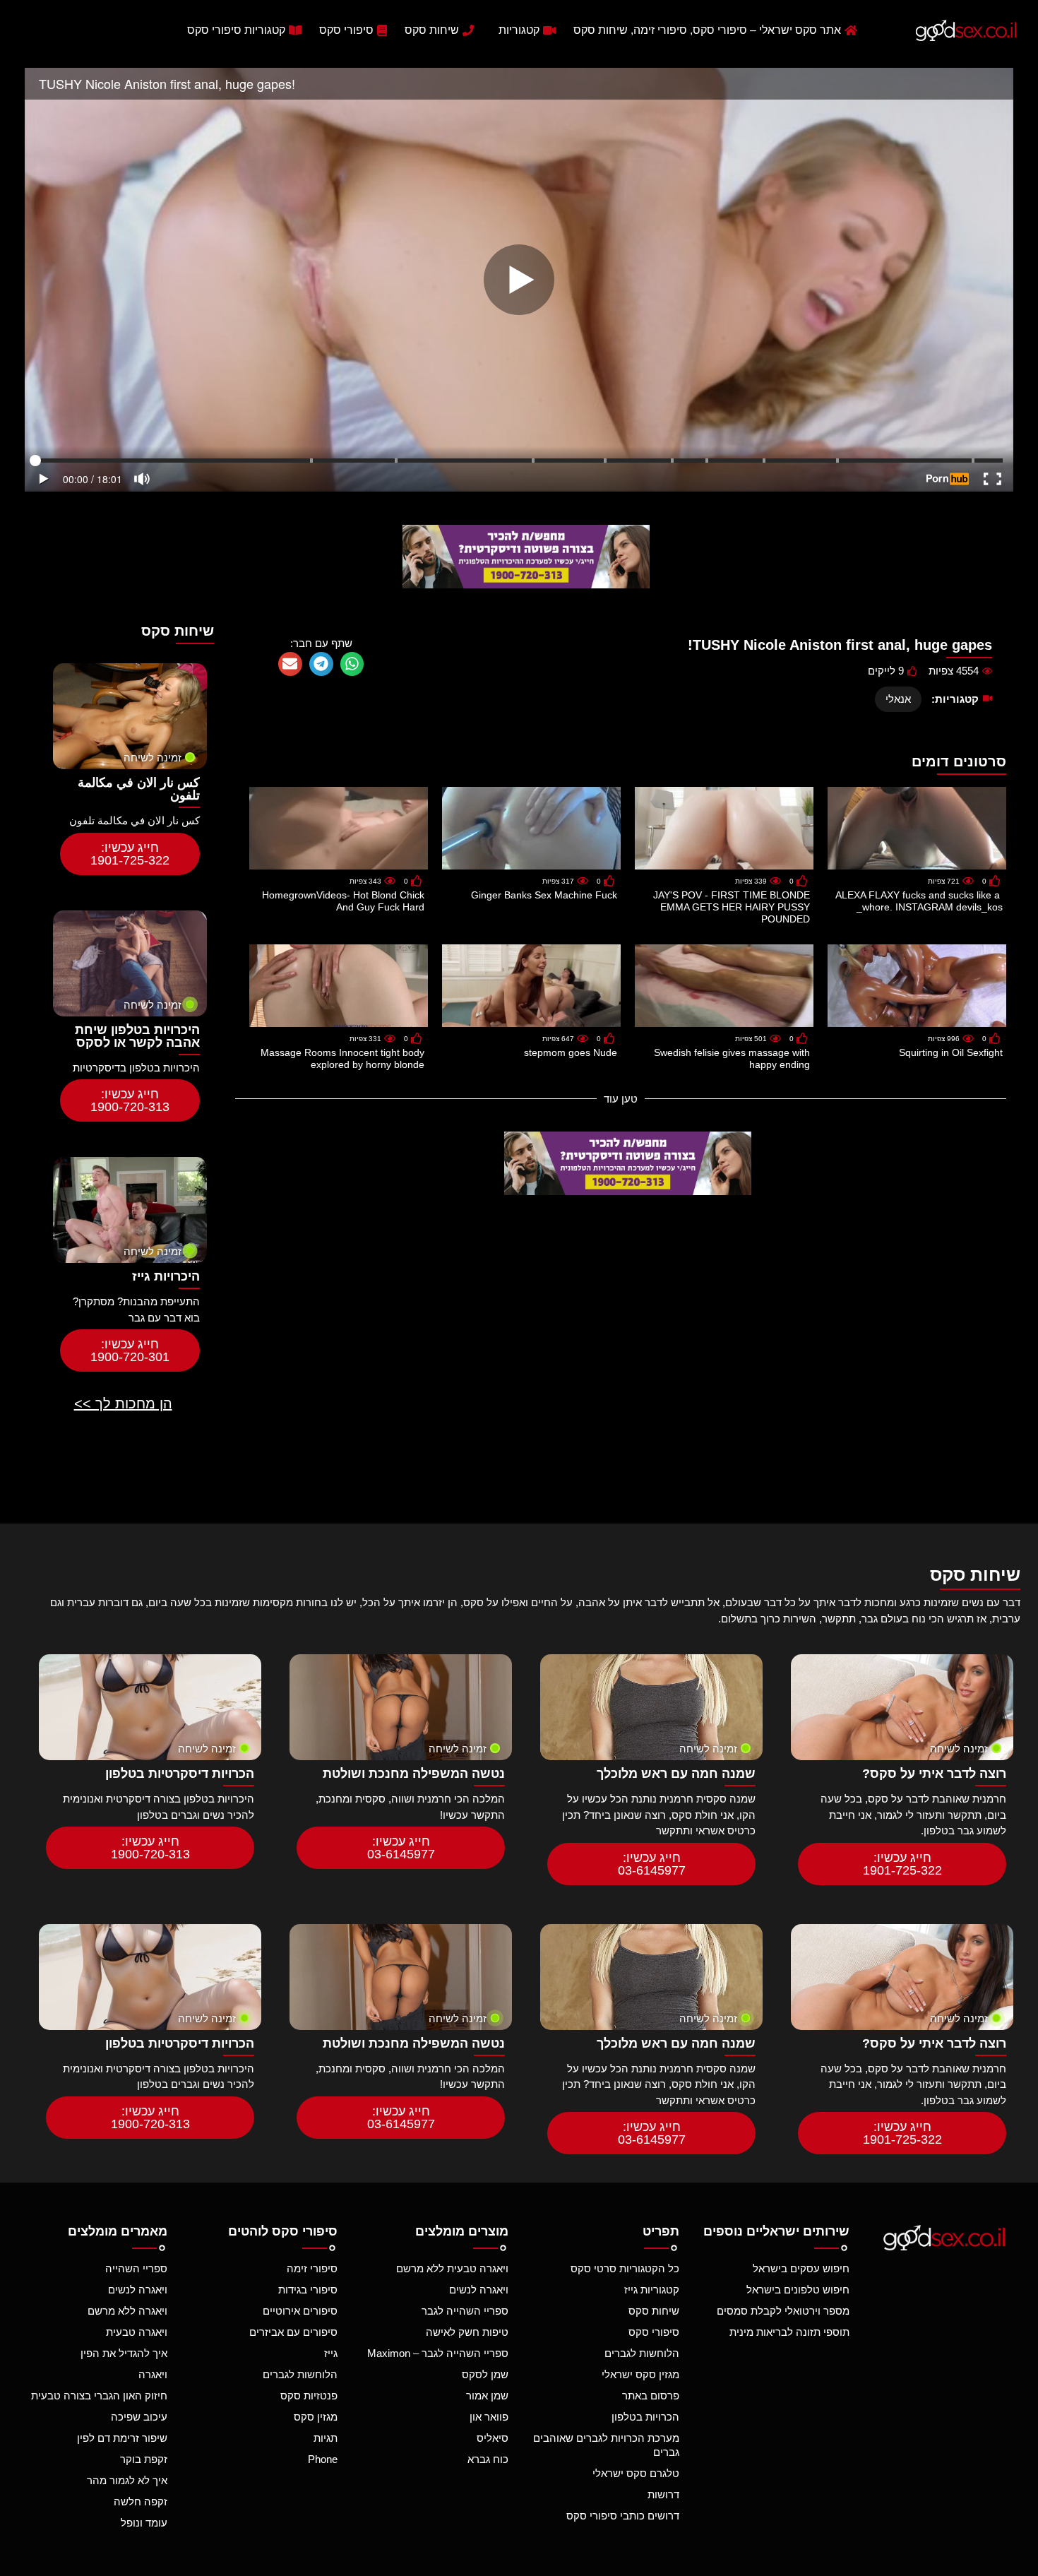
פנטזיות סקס (309, 2396)
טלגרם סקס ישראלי (636, 2473)
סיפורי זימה (312, 2268)
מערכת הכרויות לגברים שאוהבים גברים (606, 2445)
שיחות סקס (654, 2311)
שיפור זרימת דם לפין (122, 2438)
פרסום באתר (651, 2396)
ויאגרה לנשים (479, 2290)
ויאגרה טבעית (137, 2332)
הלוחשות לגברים (642, 2353)
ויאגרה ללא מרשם (127, 2311)
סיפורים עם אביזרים (293, 2332)
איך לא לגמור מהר (127, 2480)
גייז (331, 2353)
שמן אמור (487, 2396)
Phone (323, 2459)
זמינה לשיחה (153, 758)
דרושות (663, 2494)
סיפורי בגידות (308, 2290)
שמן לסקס (485, 2374)
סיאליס (493, 2438)
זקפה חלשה (141, 2501)
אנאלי (898, 699)
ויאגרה (153, 2374)
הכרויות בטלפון (645, 2417)
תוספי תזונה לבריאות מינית (789, 2332)
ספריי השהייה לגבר (465, 2311)
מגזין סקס (316, 2417)
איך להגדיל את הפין (124, 2353)
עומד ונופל (144, 2523)
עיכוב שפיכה (139, 2417)
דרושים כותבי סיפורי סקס (623, 2516)
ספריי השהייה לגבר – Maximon (438, 2353)
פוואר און (489, 2417)
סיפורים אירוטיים (300, 2311)
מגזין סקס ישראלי (640, 2374)
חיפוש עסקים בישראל (801, 2268)
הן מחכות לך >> (123, 1403)
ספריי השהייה (136, 2268)
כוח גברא (488, 2459)
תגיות (326, 2438)
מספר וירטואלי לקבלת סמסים (783, 2311)
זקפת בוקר (144, 2459)
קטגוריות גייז (652, 2290)
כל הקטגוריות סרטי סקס (625, 2268)
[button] (352, 664)
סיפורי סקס (654, 2332)
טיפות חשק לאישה (467, 2332)
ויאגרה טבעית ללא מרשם (452, 2268)
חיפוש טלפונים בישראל (798, 2290)
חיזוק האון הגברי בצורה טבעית (99, 2396)
